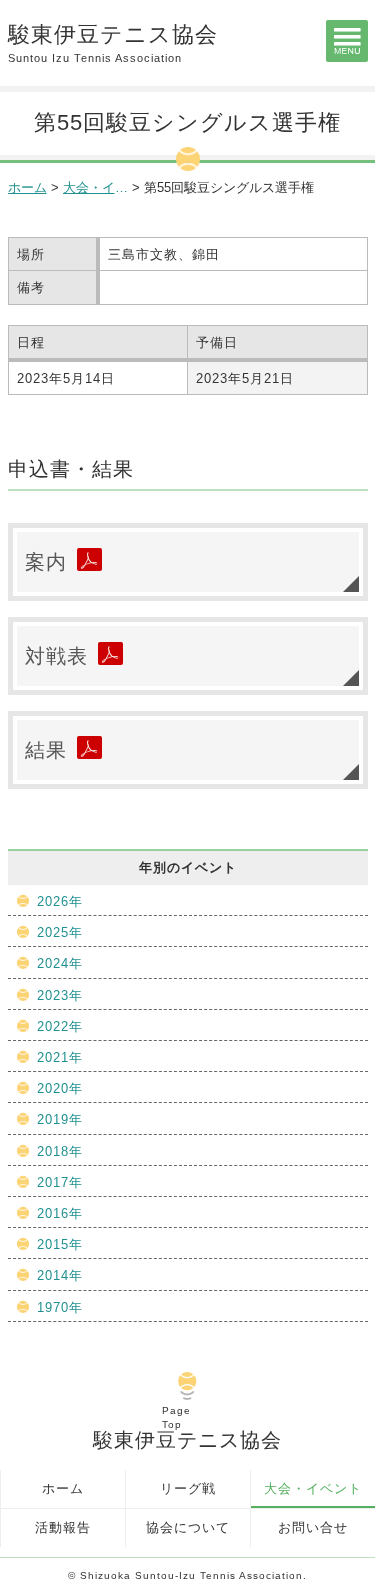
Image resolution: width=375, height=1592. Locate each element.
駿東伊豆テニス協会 (113, 43)
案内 (46, 562)
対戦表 (56, 656)
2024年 (60, 963)
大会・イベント (313, 1488)
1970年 (60, 1307)
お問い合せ (313, 1527)
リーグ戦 (188, 1488)
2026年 (60, 901)
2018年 (60, 1151)
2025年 (60, 932)
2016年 (60, 1213)
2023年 (60, 995)
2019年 (60, 1119)
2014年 (60, 1275)
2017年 (60, 1182)
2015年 (60, 1244)
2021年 (60, 1057)
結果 (46, 750)
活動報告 (63, 1527)
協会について (188, 1527)
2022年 (60, 1026)
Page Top (176, 1417)
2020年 (60, 1088)
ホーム (27, 187)
